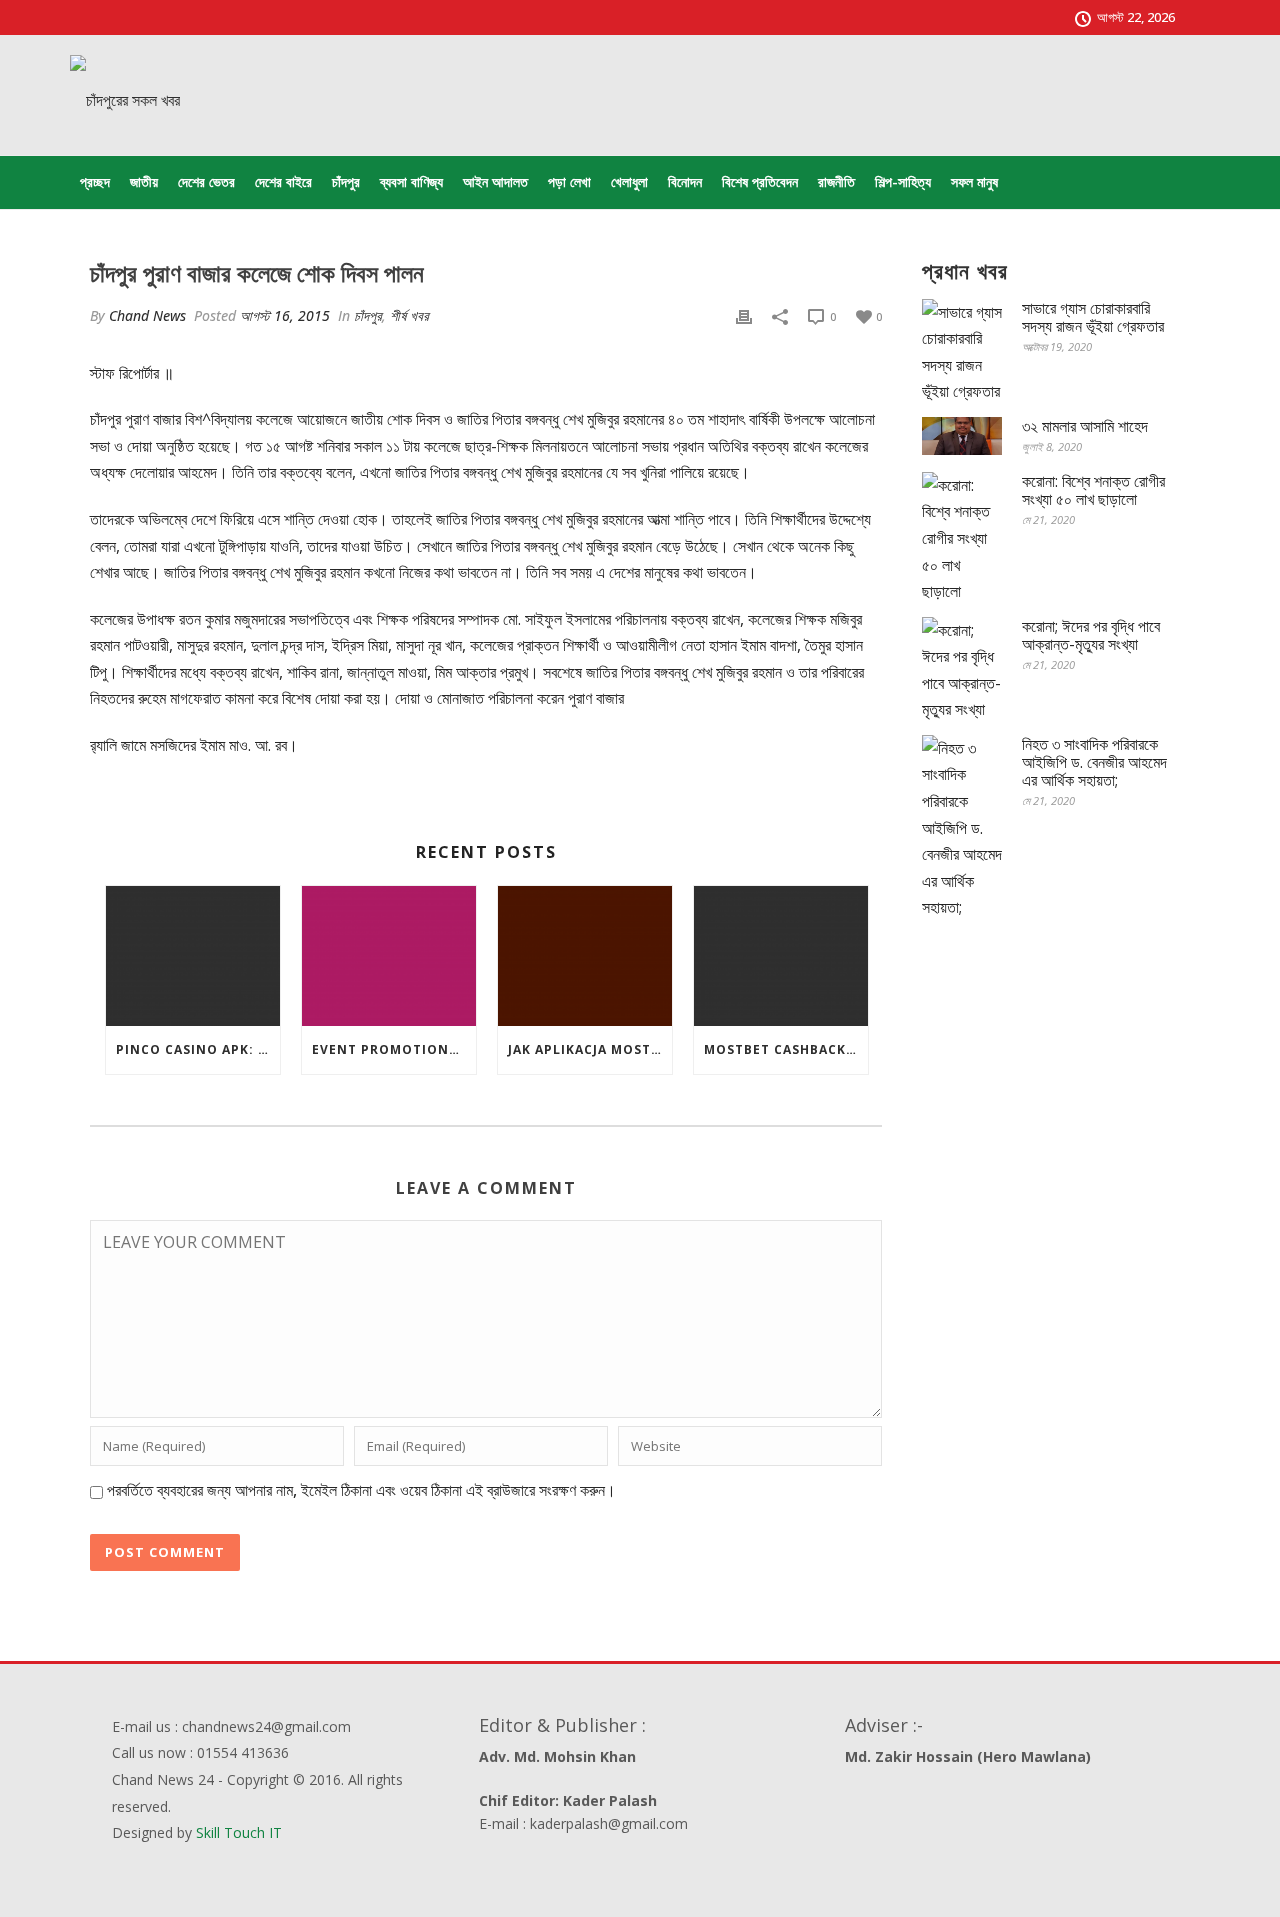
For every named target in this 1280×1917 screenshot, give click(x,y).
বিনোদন (685, 181)
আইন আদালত (495, 181)
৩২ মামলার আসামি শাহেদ (1085, 426)
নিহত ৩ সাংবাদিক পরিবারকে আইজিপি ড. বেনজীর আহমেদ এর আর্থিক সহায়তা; (1094, 762)
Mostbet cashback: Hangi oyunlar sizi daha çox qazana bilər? (786, 1049)
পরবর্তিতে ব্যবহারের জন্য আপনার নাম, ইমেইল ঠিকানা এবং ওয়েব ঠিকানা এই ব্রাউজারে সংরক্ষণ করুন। (361, 1490)
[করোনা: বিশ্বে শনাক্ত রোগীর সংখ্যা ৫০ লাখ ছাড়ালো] (962, 538)
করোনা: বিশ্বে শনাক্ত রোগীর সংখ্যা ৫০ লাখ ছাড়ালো (1093, 490)
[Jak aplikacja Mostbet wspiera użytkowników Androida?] (585, 956)
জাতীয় (144, 181)
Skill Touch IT (239, 1832)
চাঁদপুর (346, 181)
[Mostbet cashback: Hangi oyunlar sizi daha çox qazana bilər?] (781, 956)
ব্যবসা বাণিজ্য (411, 181)
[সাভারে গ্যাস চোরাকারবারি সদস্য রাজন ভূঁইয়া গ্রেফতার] (962, 352)
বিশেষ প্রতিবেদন (760, 181)
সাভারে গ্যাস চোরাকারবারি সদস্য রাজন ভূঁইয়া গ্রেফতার (1093, 317)
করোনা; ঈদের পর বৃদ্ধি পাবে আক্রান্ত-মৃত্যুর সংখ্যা (1091, 635)
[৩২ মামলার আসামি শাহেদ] (962, 436)
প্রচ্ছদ (95, 181)
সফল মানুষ (974, 181)
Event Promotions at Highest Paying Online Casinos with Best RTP (394, 1049)
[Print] (744, 315)
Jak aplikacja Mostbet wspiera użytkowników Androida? (590, 1049)
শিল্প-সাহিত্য (903, 181)
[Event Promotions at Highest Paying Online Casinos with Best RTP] (389, 956)
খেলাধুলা (629, 181)
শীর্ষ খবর (409, 315)
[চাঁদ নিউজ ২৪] (125, 100)
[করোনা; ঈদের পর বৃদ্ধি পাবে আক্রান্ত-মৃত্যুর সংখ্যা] (962, 670)
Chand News (147, 315)
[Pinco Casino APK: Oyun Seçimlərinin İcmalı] (193, 956)
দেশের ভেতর (206, 181)
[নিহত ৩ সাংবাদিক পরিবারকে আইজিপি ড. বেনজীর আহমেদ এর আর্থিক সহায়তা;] (962, 828)
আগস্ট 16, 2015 (285, 315)
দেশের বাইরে (283, 181)
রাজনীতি (836, 181)
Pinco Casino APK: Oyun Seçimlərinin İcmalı (198, 1049)
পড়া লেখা (569, 181)
